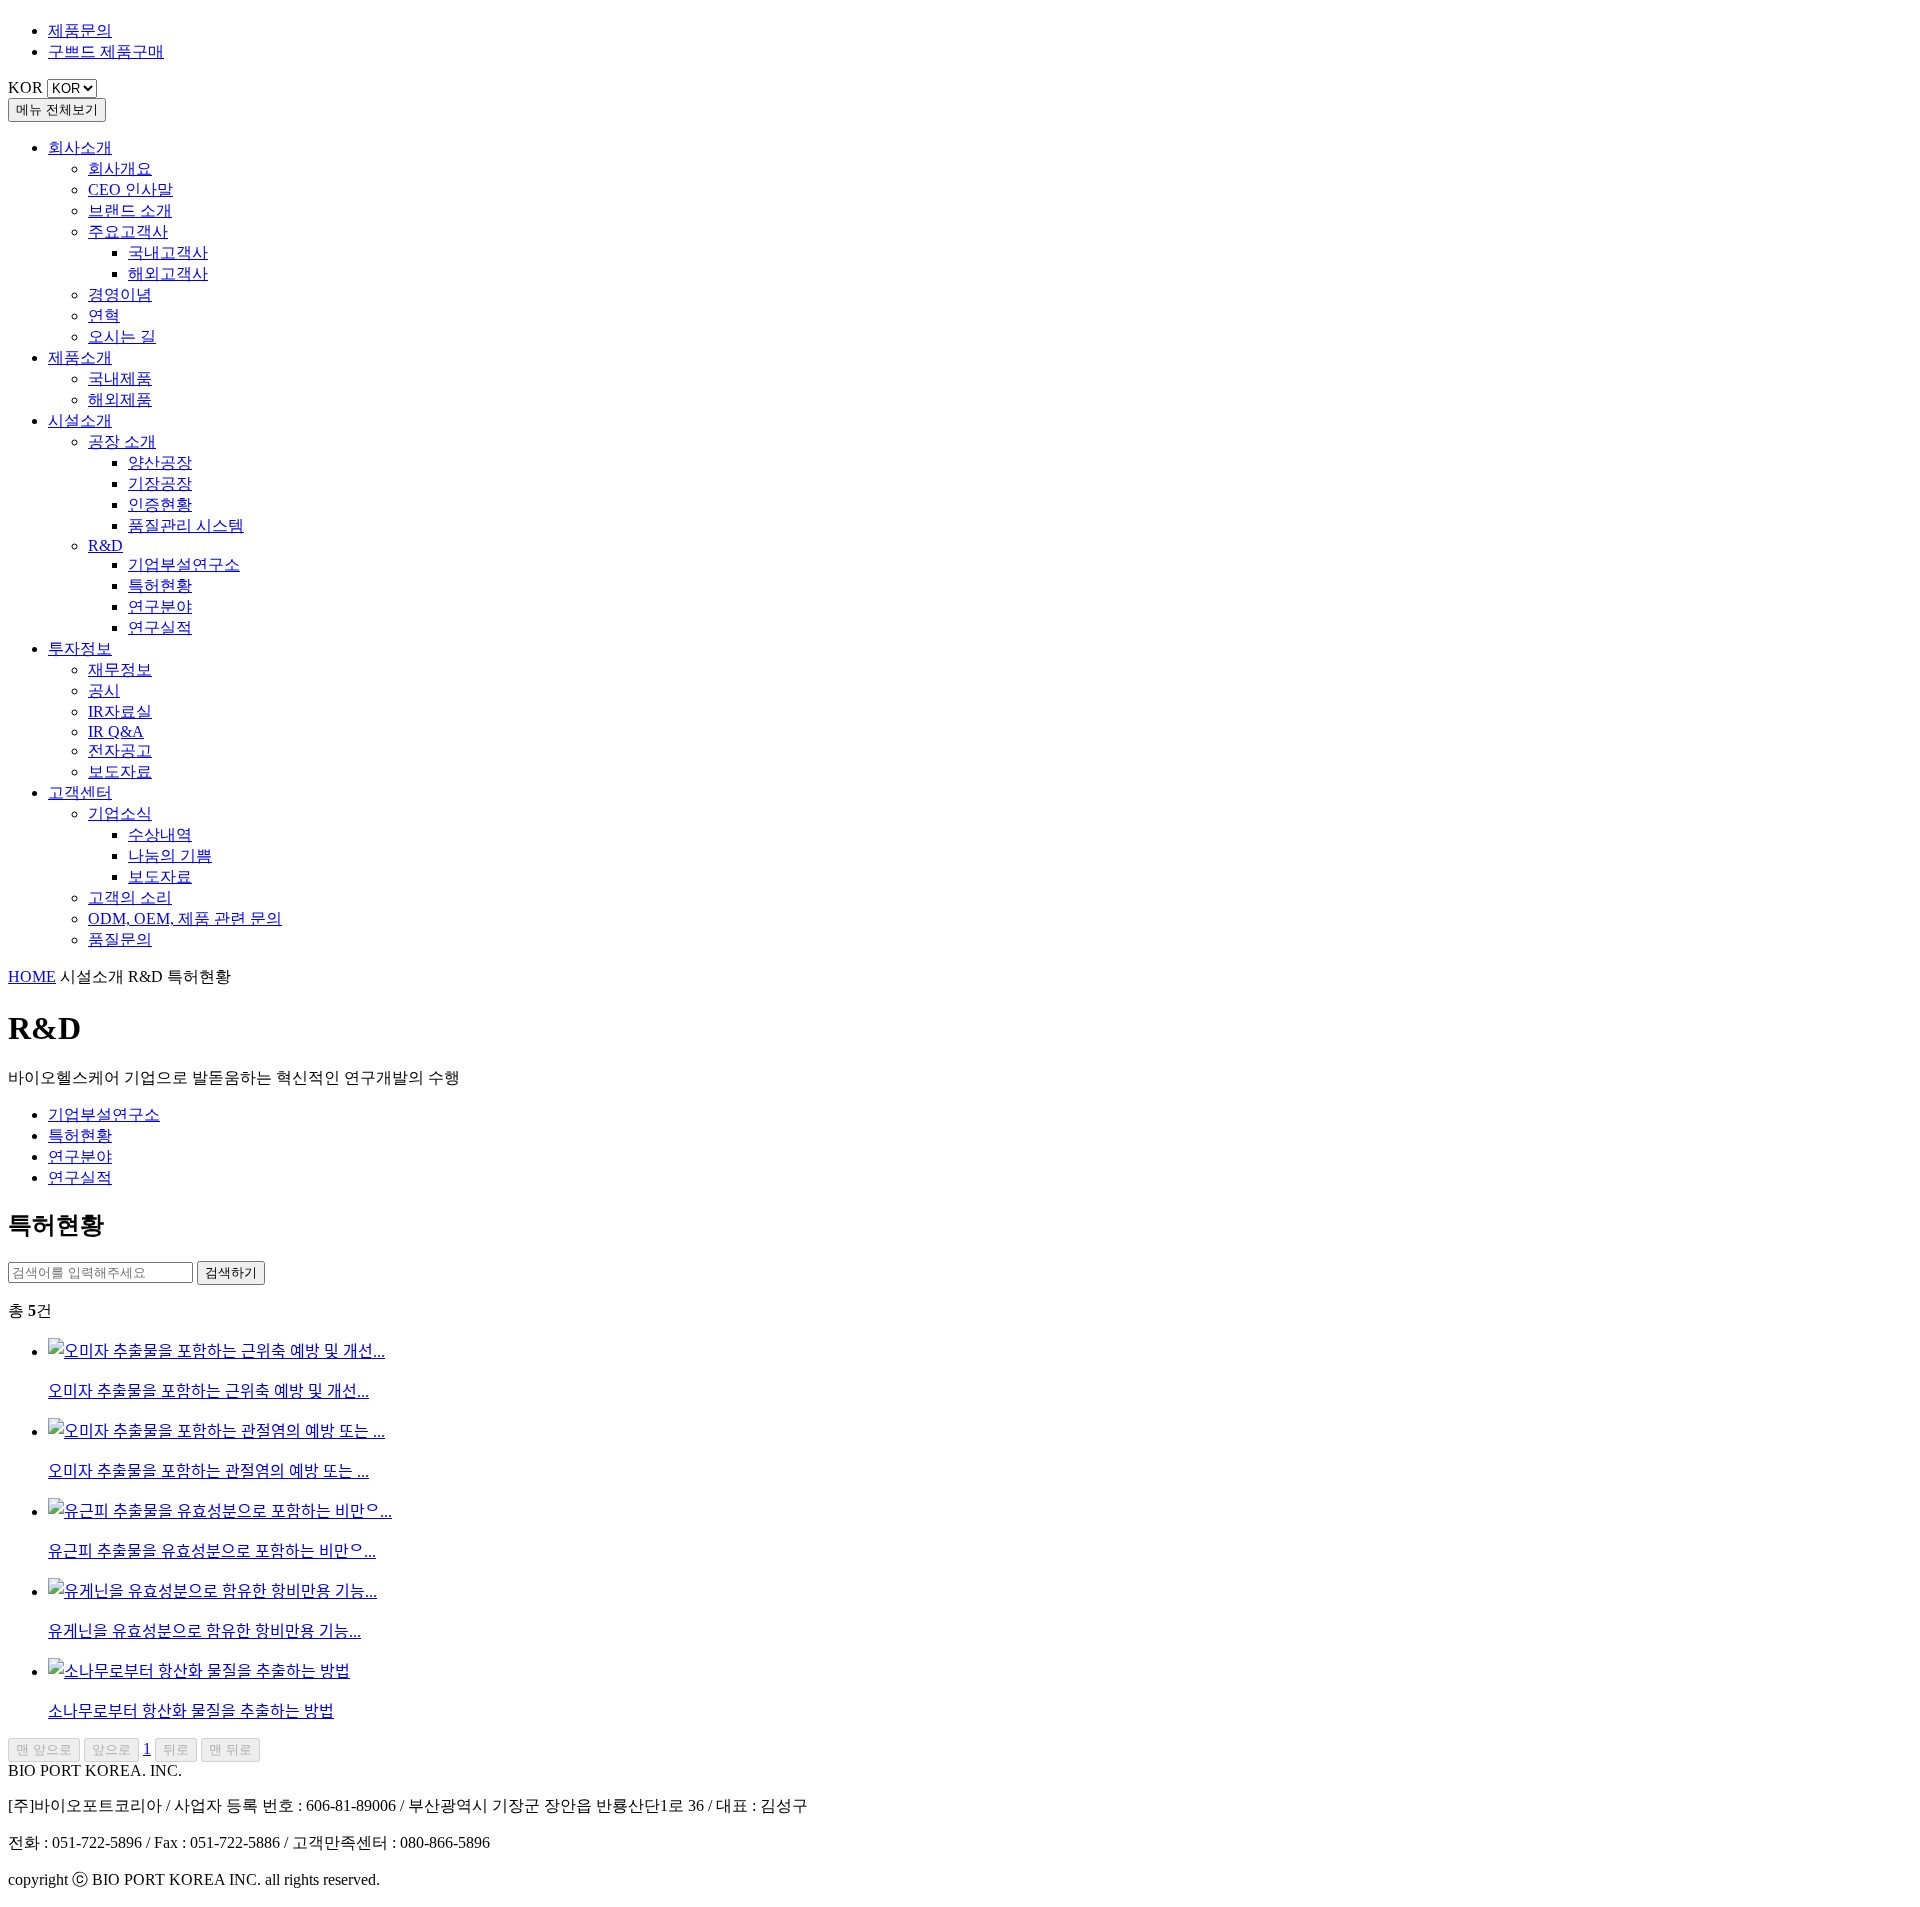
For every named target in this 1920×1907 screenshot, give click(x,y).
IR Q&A (116, 731)
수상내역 (160, 834)
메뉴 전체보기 (57, 109)
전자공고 (120, 750)
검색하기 (231, 1272)
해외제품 (120, 399)
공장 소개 (122, 441)
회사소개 (80, 147)
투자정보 (80, 648)
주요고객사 (128, 231)
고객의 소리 (130, 897)
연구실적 (160, 627)
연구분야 (160, 606)
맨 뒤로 (230, 1749)
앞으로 (111, 1749)
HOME (32, 976)
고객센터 (80, 792)
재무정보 (120, 669)
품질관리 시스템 (186, 525)
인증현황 (160, 504)
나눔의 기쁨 (170, 855)
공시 (104, 690)
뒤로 (176, 1749)
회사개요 (120, 168)
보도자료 (120, 771)
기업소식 (120, 813)
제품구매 (106, 51)
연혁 (104, 315)
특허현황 (160, 585)
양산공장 (160, 462)
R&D (105, 545)
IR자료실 (120, 711)
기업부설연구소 (184, 564)
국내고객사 (168, 252)
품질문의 (120, 939)
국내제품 (120, 378)
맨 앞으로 (44, 1749)
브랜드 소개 (130, 210)
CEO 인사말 (130, 189)
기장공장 (160, 483)
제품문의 (80, 30)
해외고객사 (168, 273)
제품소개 (80, 357)
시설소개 (80, 420)
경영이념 (120, 294)
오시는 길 (122, 336)
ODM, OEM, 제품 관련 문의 (185, 918)
